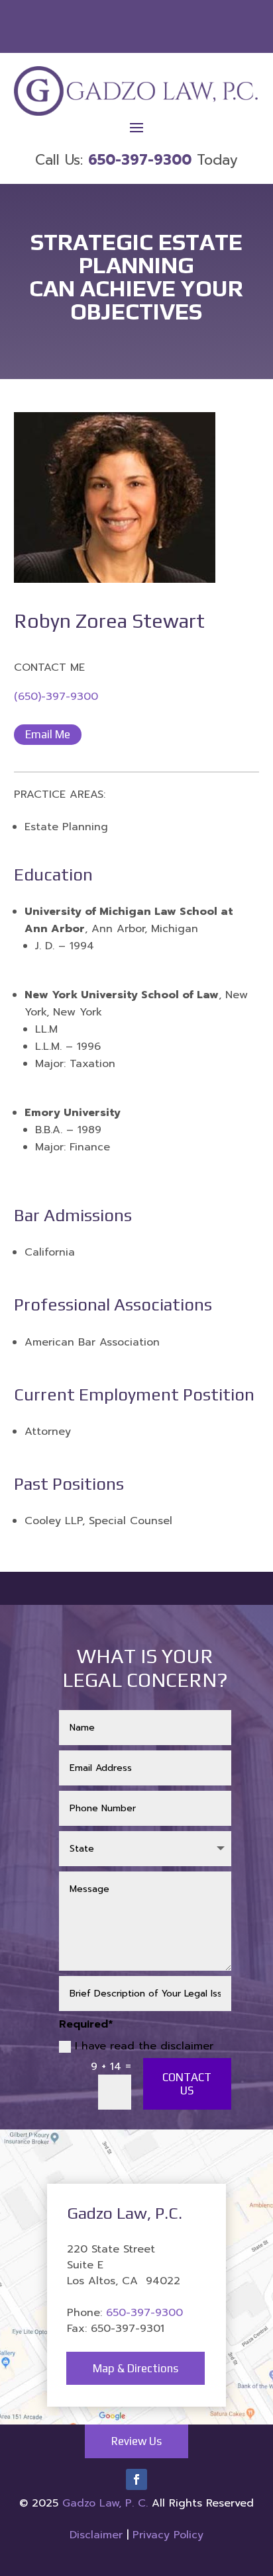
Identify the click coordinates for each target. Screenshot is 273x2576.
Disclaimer (96, 2535)
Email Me (48, 734)
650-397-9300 (144, 2313)
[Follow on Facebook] (136, 2479)
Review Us (136, 2441)
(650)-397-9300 (56, 697)
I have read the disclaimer (144, 2046)
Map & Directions (136, 2368)
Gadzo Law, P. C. (107, 2503)
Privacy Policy (168, 2535)
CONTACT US (187, 2084)
